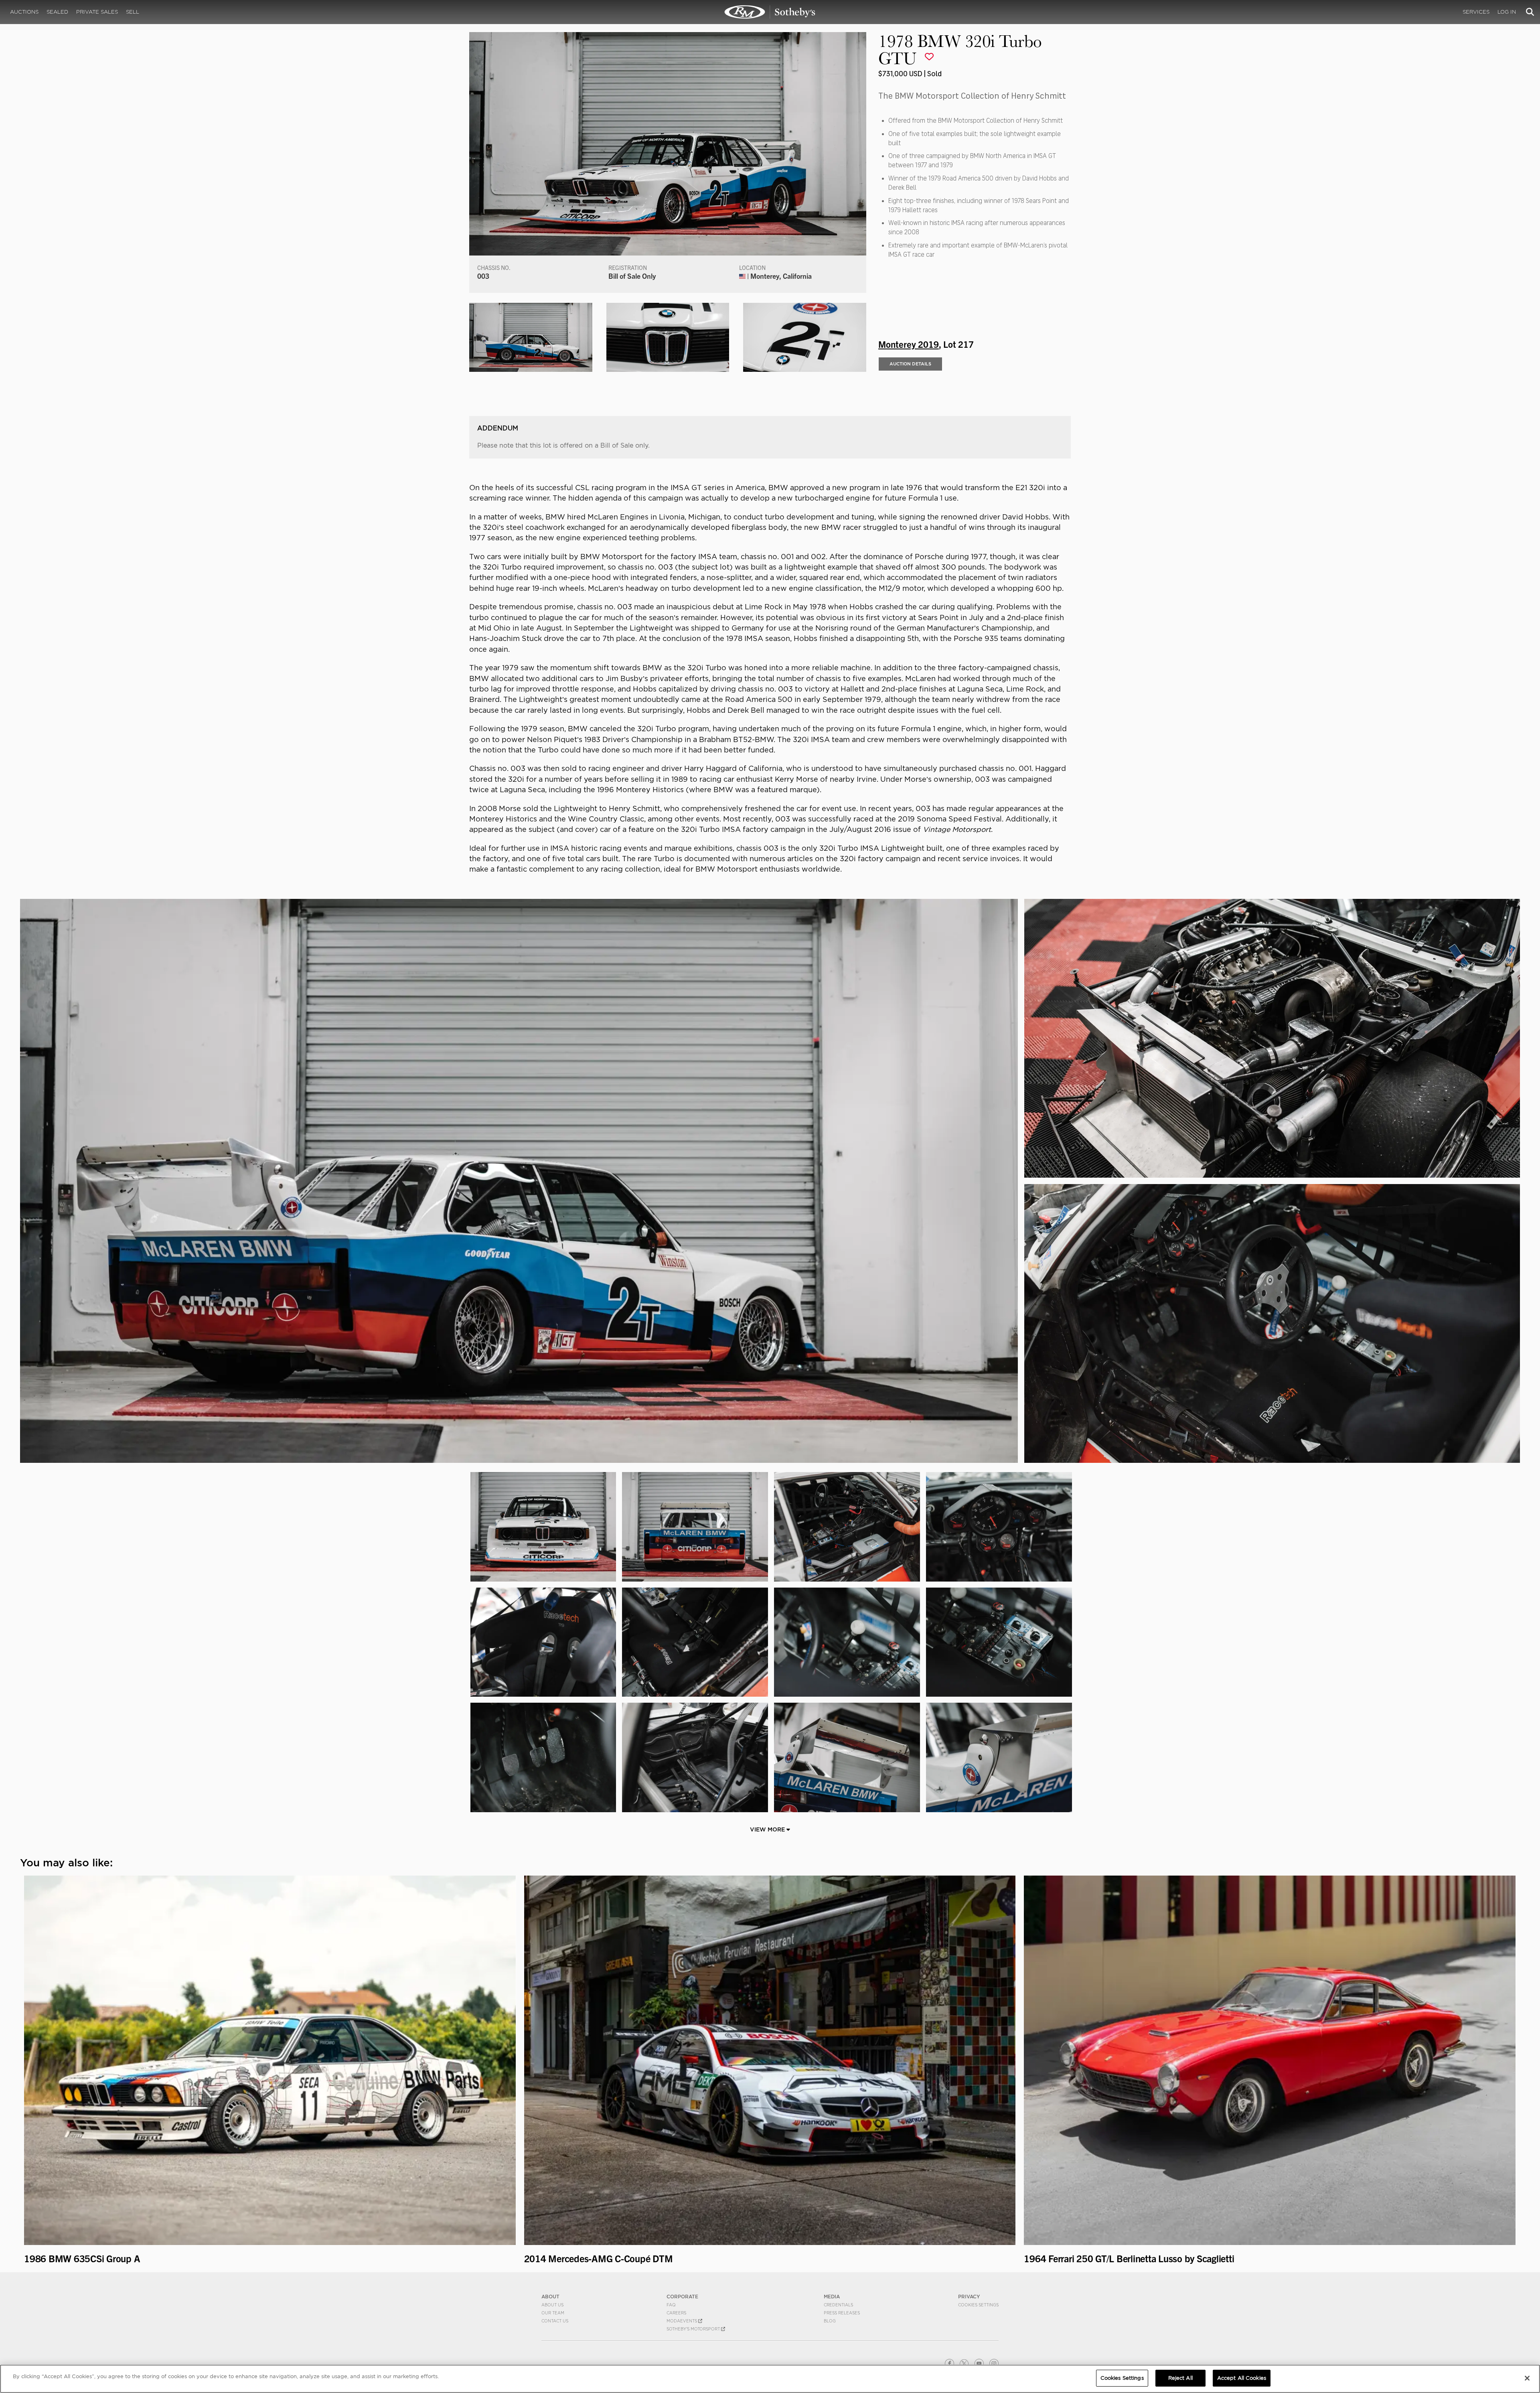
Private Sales (97, 12)
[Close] (1527, 2378)
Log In (1507, 12)
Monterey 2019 (909, 344)
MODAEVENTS (682, 2321)
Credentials (838, 2305)
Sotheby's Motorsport (694, 2329)
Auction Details (910, 364)
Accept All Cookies (1242, 2378)
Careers (676, 2313)
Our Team (553, 2313)
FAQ (671, 2305)
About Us (552, 2305)
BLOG (830, 2321)
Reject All (1180, 2378)
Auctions (24, 12)
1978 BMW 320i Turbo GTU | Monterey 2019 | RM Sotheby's (770, 12)
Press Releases (842, 2313)
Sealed (57, 12)
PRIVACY (969, 2297)
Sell (133, 12)
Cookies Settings (978, 2305)
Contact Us (555, 2321)
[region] (770, 2379)
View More (768, 1829)
